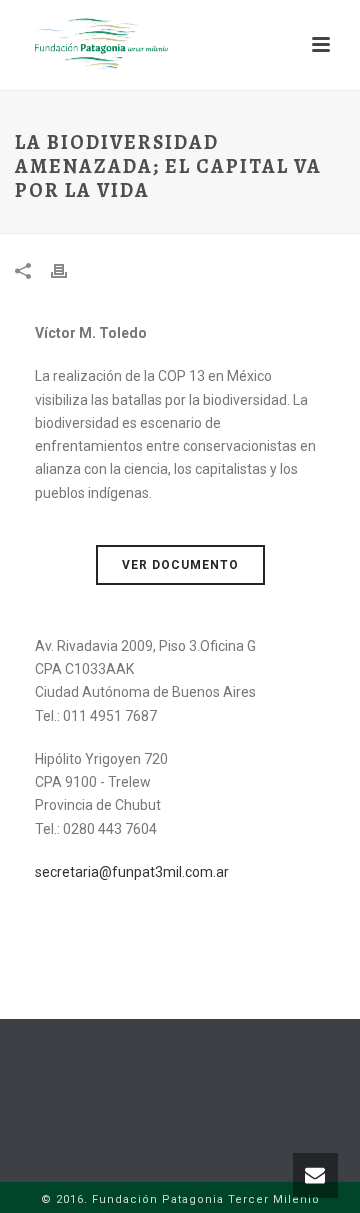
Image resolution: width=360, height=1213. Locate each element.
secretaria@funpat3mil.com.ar (132, 872)
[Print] (69, 270)
